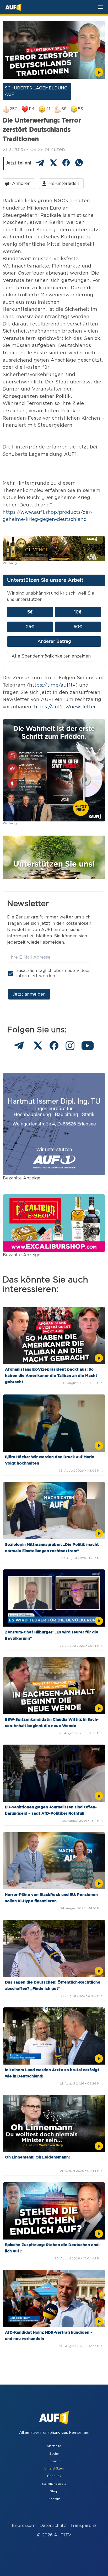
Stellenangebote (54, 2484)
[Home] (13, 7)
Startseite (54, 2446)
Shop (54, 2491)
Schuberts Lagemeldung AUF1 (36, 91)
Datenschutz (53, 2526)
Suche (54, 2454)
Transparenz (83, 2526)
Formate (54, 2461)
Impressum (24, 2526)
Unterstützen (54, 2469)
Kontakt (54, 2499)
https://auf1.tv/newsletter (65, 707)
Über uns (54, 2476)
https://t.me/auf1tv (52, 685)
